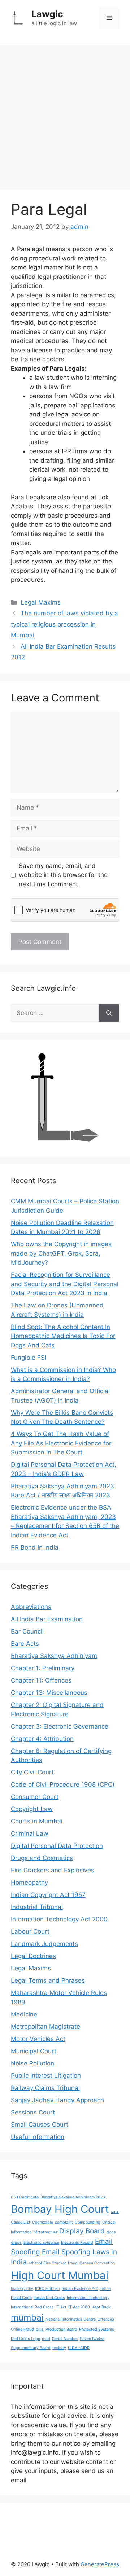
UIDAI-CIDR (79, 2348)
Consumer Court (35, 1797)
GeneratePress (100, 2564)
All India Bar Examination (47, 1619)
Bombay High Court (60, 2209)
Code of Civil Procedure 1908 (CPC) (63, 1784)
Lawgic (47, 14)
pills (40, 2329)
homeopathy (22, 2289)
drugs (16, 2243)
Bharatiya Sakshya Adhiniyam (54, 1656)
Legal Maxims (41, 602)
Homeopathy (29, 1882)
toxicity (59, 2348)
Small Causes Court (40, 2125)
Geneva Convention (97, 2263)
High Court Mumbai (60, 2275)
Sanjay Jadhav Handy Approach (57, 2100)
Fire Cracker (55, 2263)
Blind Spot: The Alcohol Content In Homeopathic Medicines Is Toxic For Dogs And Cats (63, 1336)
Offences (106, 2319)
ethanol (35, 2263)
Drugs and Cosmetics (42, 1858)
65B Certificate (25, 2197)
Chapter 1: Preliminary (43, 1668)
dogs (111, 2232)
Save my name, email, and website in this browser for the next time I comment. (63, 875)
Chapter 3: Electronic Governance (60, 1726)
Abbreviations (31, 1607)
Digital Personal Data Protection (57, 1846)
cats (115, 2212)
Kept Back (101, 2307)
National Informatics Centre (71, 2319)
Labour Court (30, 1931)
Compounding (88, 2222)
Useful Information (38, 2137)
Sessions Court (33, 2112)
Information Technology (88, 2298)
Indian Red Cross (49, 2298)
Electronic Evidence (41, 2243)
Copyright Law (32, 1809)
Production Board (61, 2329)
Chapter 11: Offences (41, 1680)
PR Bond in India (35, 1547)
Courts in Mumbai (37, 1821)
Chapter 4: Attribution (42, 1739)
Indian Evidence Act (80, 2289)
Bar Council (27, 1631)
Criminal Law (30, 1833)
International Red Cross (32, 2307)
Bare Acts (25, 1644)
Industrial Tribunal (37, 1907)
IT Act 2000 (79, 2307)
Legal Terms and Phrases (48, 1980)
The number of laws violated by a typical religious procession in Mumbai (64, 624)
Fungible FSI (29, 1358)
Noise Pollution (32, 2063)
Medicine (24, 2014)
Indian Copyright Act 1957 (48, 1895)
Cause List (21, 2222)
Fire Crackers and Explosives (53, 1870)
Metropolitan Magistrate (45, 2027)
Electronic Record (77, 2243)
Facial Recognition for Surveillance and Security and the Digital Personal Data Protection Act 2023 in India (65, 1284)
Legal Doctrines (33, 1956)
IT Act (61, 2307)
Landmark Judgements (44, 1944)
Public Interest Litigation (46, 2076)
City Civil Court (32, 1772)
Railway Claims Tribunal (45, 2088)
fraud (73, 2263)
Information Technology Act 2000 (59, 1919)
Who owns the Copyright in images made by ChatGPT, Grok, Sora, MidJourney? (61, 1253)
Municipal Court (34, 2051)
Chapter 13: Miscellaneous (49, 1693)
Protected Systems (97, 2329)
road (46, 2339)
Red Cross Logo (25, 2339)
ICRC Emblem (47, 2289)
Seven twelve (92, 2339)
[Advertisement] (65, 114)
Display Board (82, 2231)
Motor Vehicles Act (38, 2039)
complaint (64, 2222)
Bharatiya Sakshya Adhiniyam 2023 (73, 2197)
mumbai (27, 2317)
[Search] (109, 1013)
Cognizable (43, 2222)
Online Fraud (22, 2329)
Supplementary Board (31, 2348)
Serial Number (65, 2339)
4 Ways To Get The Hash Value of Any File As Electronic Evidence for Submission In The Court (61, 1443)
